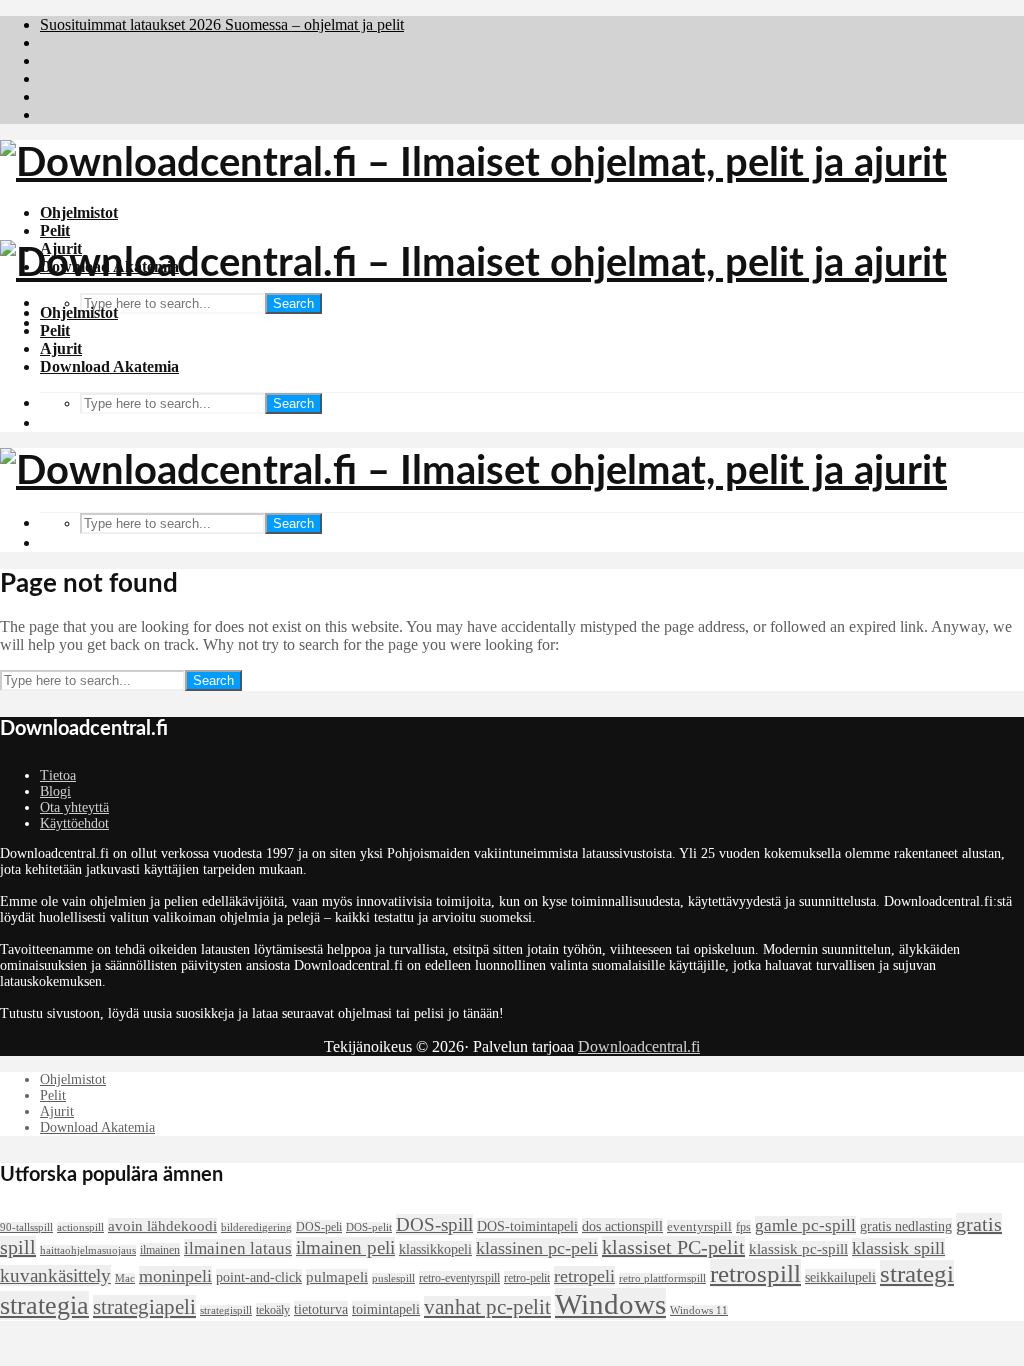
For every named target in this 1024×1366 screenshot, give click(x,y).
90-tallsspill (26, 1227)
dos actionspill (622, 1226)
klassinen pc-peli (537, 1248)
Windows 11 (699, 1310)
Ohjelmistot (79, 212)
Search (293, 303)
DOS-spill (434, 1224)
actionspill (80, 1227)
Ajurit (61, 348)
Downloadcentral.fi (639, 1046)
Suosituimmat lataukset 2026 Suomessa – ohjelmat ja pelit (222, 24)
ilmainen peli (345, 1247)
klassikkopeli (435, 1249)
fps (743, 1227)
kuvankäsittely (55, 1275)
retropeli (584, 1276)
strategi (917, 1273)
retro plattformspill (662, 1278)
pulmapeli (337, 1277)
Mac (125, 1278)
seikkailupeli (840, 1277)
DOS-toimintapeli (527, 1226)
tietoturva (321, 1309)
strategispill (226, 1310)
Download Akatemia (109, 366)
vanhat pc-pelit (487, 1307)
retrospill (755, 1273)
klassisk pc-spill (798, 1249)
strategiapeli (144, 1307)
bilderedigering (256, 1227)
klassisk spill (898, 1248)
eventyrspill (699, 1227)
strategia (44, 1305)
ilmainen (160, 1250)
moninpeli (175, 1276)
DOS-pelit (369, 1227)
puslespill (393, 1278)
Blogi (55, 791)
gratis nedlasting (906, 1226)
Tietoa (58, 775)
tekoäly (273, 1310)
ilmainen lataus (238, 1248)
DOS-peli (319, 1227)
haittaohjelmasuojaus (88, 1250)
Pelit (55, 230)
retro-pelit (527, 1278)
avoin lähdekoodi (162, 1226)
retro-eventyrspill (459, 1278)
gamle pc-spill (805, 1225)
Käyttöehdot (74, 823)
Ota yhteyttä (74, 807)
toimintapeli (386, 1309)
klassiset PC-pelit (673, 1247)
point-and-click (259, 1277)
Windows (610, 1304)
